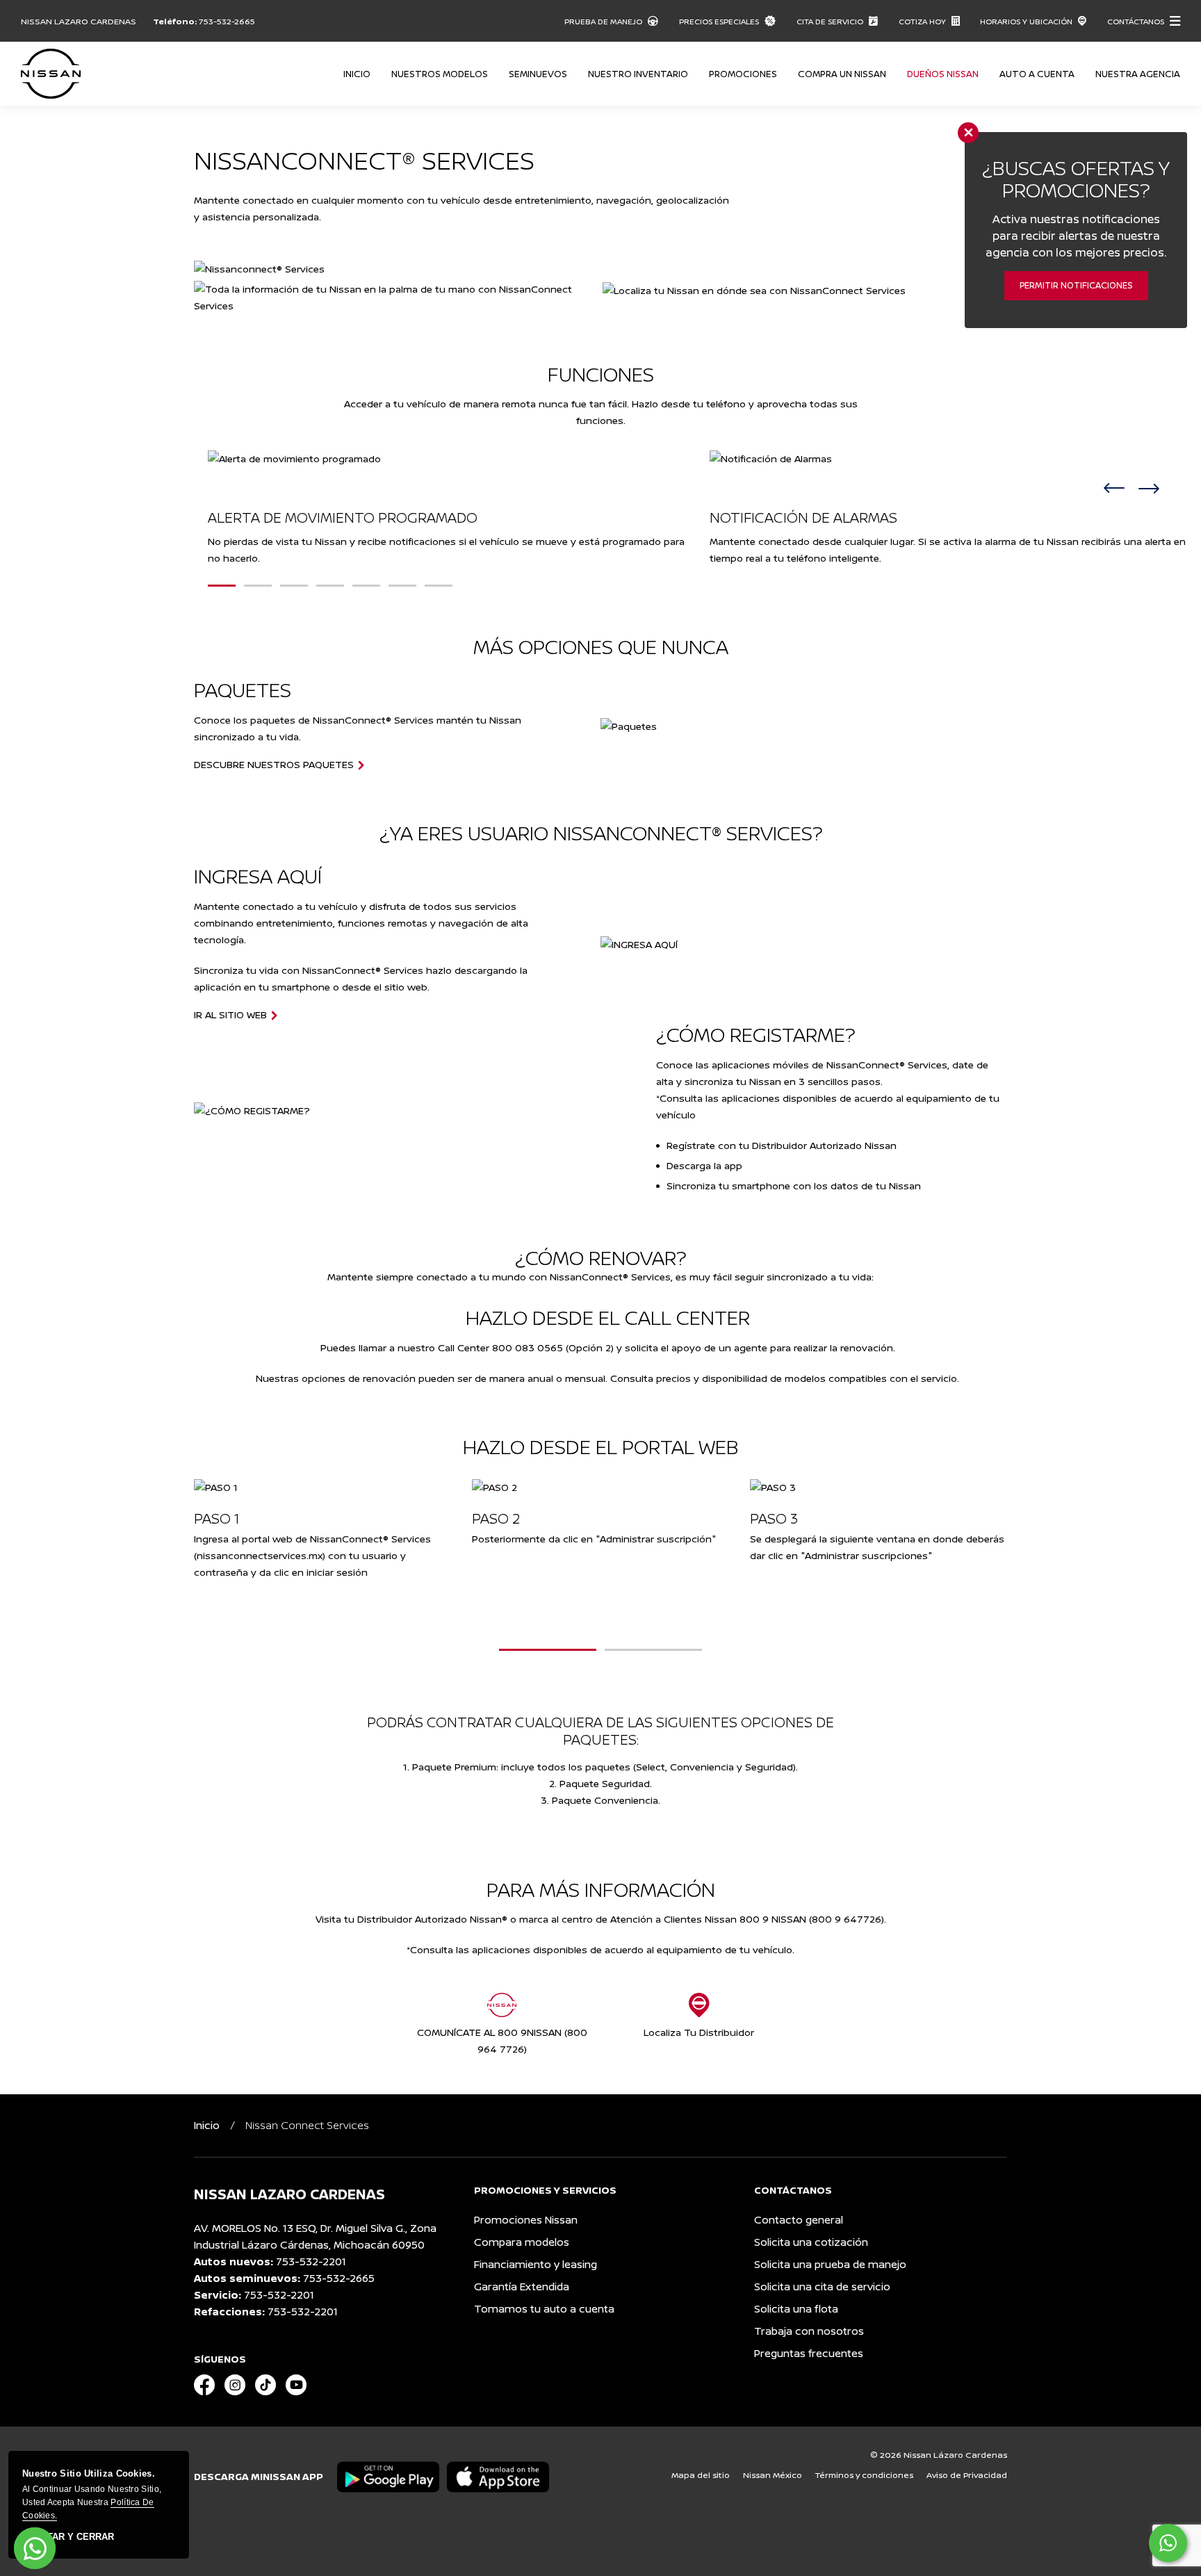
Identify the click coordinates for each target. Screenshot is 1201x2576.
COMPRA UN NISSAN (842, 74)
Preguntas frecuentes (809, 2353)
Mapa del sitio (701, 2475)
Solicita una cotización (811, 2242)
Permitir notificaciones (1076, 285)
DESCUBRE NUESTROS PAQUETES (274, 765)
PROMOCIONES (743, 74)
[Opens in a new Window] (204, 2386)
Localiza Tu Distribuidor (699, 2032)
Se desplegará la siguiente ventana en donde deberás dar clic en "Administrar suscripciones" (877, 1547)
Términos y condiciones (864, 2475)
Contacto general (799, 2220)
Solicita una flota (796, 2309)
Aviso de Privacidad (967, 2475)
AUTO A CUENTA (1037, 74)
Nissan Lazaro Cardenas (79, 21)
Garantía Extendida (522, 2286)
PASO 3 (774, 1518)
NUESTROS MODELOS (440, 74)
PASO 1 (216, 1518)
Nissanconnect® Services (364, 160)
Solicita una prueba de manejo (830, 2264)
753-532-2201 (311, 2261)
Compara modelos (522, 2242)
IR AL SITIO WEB (230, 1015)
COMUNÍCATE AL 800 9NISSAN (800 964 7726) (502, 2040)
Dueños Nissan (943, 74)
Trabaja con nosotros (809, 2331)
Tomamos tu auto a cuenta (544, 2309)
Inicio (357, 74)
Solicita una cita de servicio (822, 2286)
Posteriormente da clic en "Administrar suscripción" (594, 1539)
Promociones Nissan (526, 2220)
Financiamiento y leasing (536, 2264)
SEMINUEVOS (538, 74)
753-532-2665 (227, 21)
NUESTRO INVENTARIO (638, 74)
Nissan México (773, 2475)
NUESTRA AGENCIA (1138, 74)
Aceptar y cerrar (68, 2537)
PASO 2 (496, 1518)
